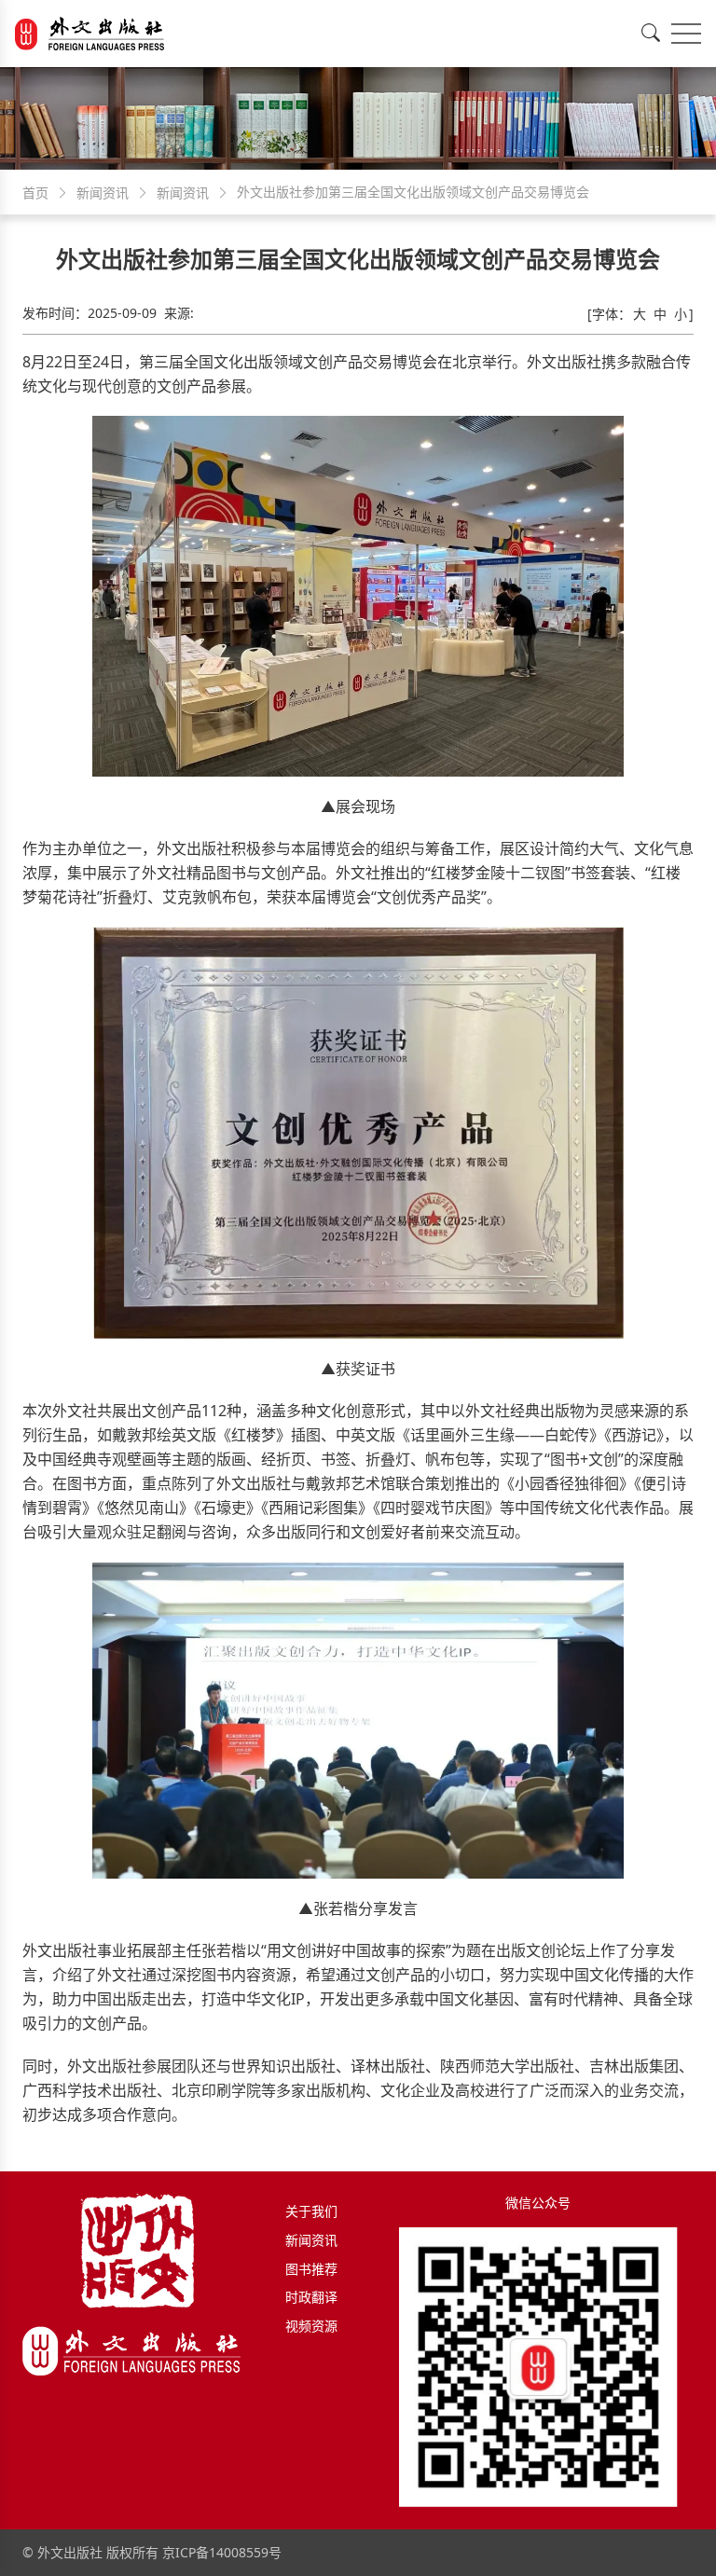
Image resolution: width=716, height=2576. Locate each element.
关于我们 (311, 2211)
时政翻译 (311, 2297)
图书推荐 (311, 2269)
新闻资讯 (311, 2240)
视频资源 (311, 2326)
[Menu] (686, 34)
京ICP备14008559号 (222, 2552)
